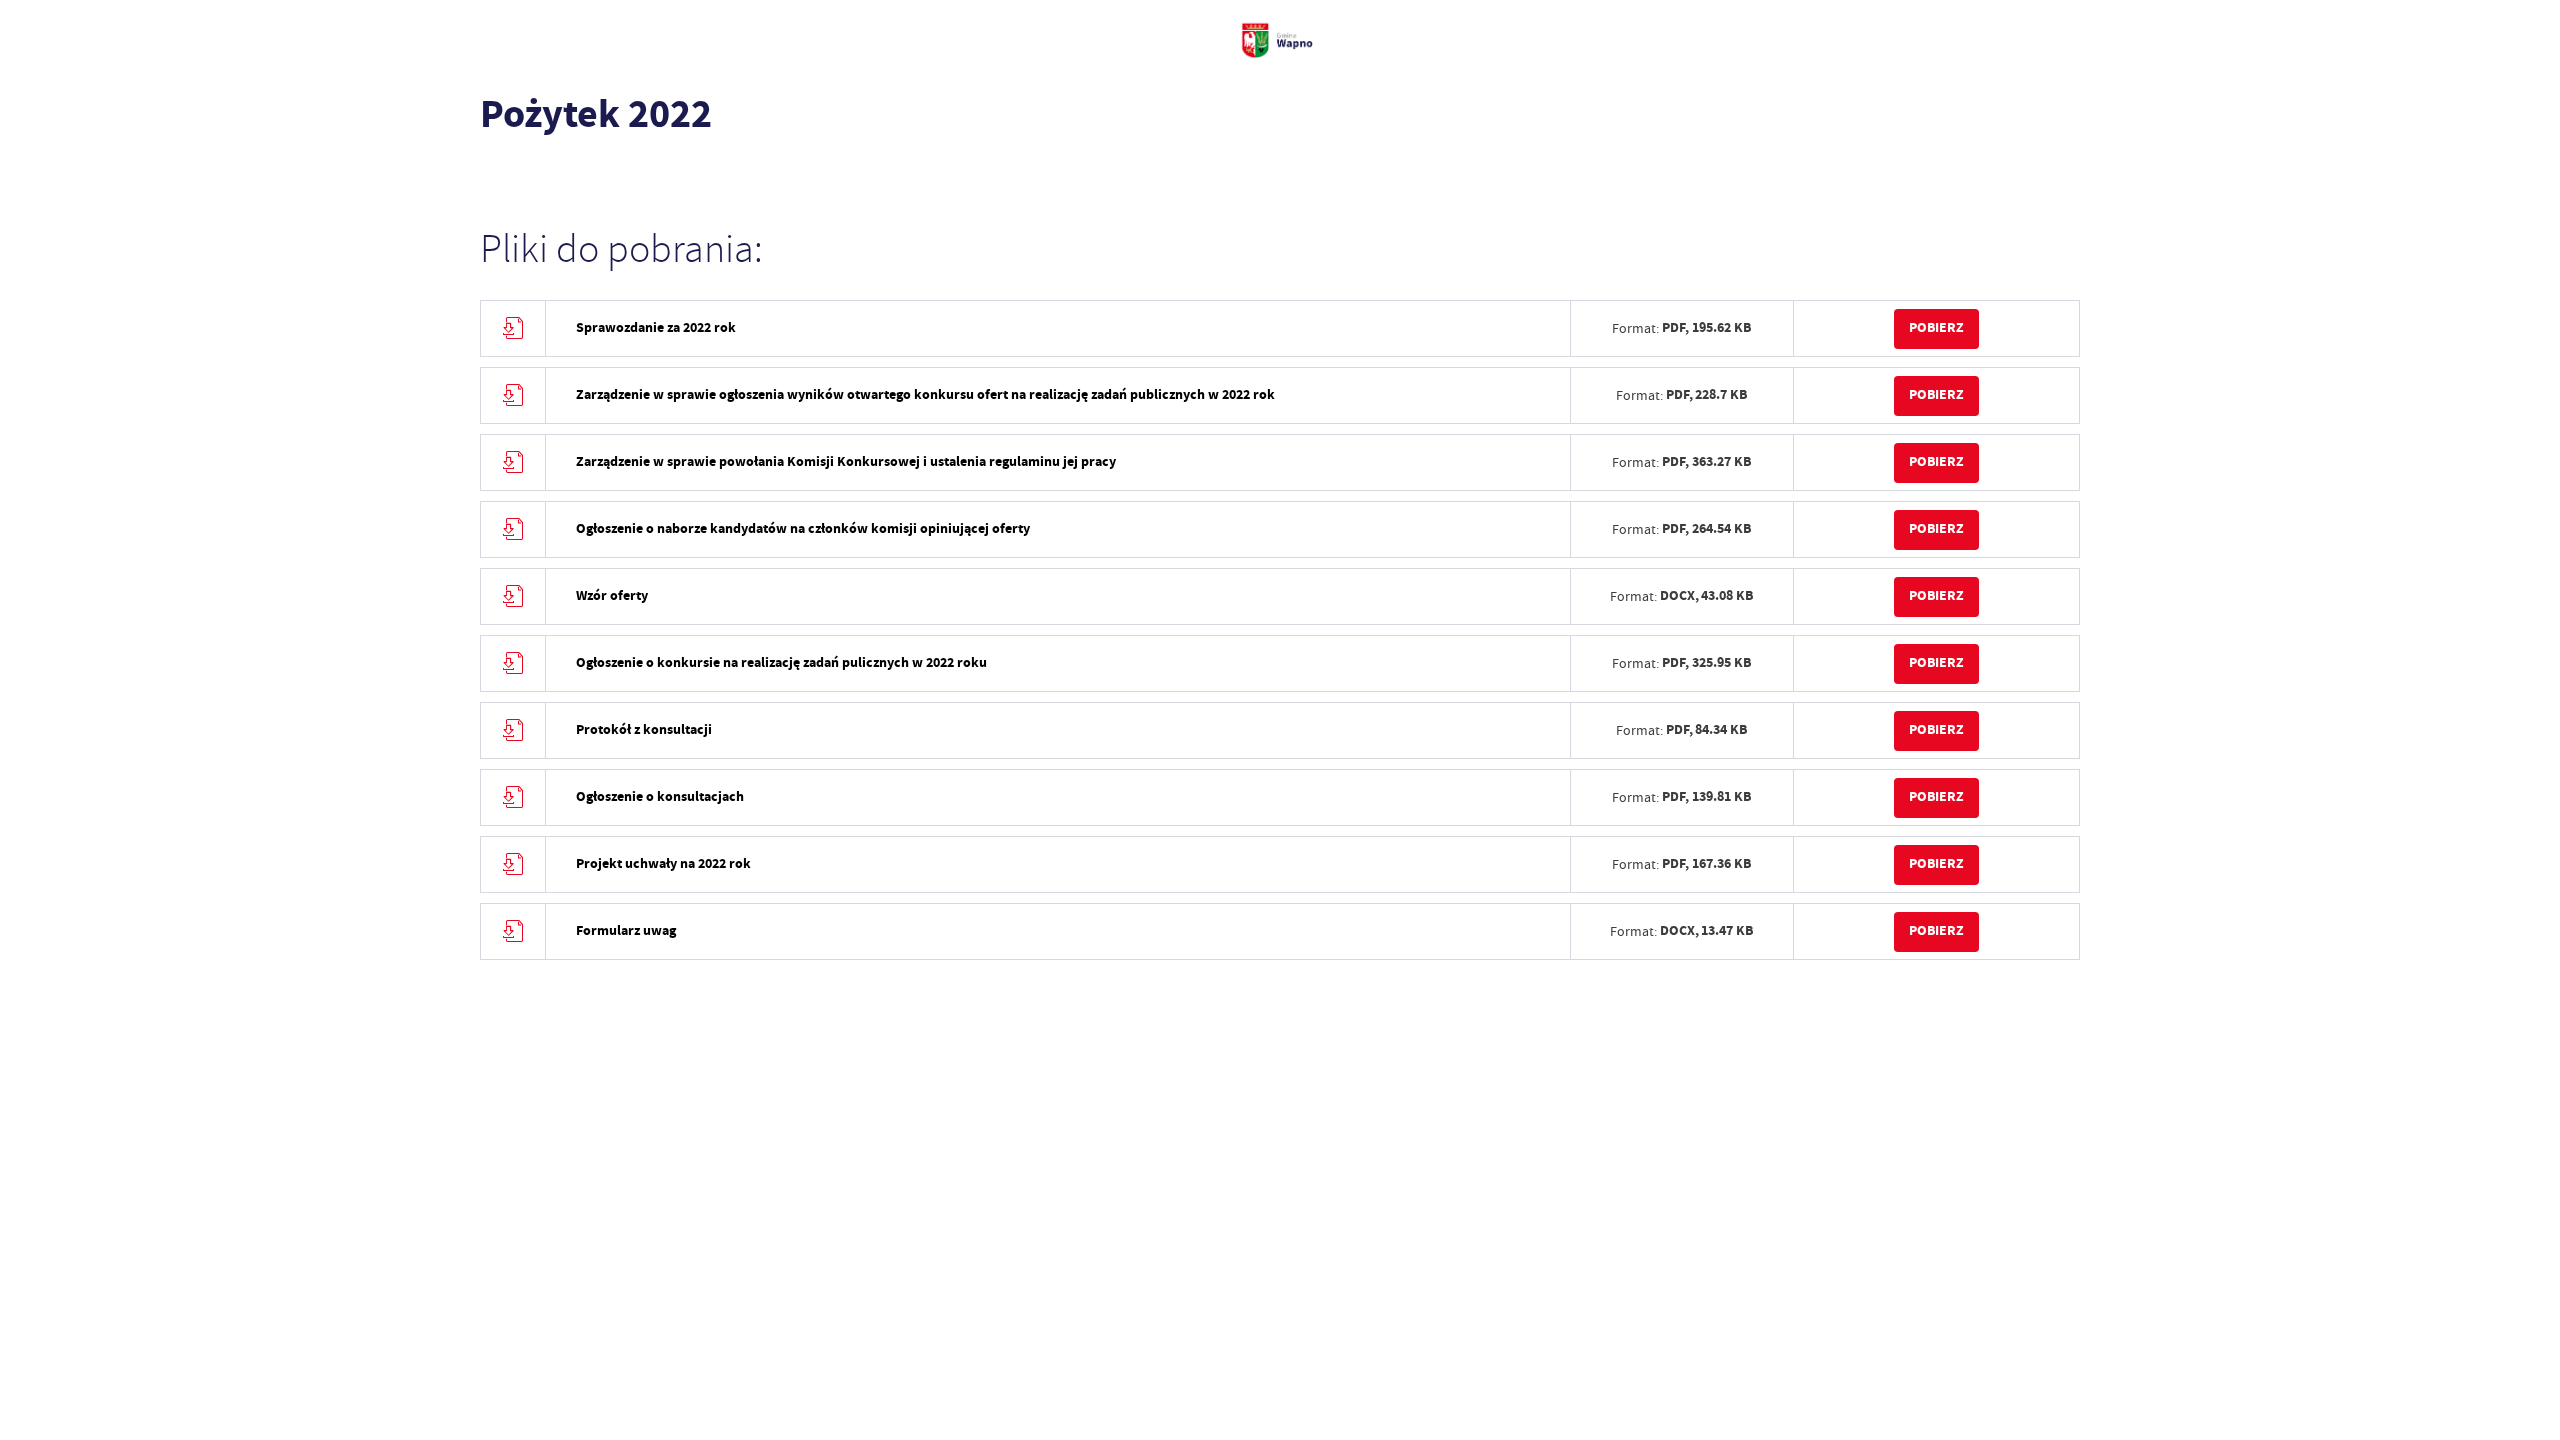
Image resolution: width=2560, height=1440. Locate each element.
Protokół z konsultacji (644, 729)
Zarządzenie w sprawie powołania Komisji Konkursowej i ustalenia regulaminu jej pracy (846, 461)
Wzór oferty (612, 595)
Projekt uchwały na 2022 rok (663, 863)
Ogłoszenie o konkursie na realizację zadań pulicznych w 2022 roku (781, 662)
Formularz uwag (626, 930)
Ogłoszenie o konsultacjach (660, 796)
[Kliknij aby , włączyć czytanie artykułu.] (496, 175)
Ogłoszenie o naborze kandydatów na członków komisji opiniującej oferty (803, 528)
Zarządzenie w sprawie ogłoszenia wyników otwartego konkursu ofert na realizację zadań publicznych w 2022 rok (925, 394)
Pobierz (1936, 327)
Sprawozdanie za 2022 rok (656, 327)
